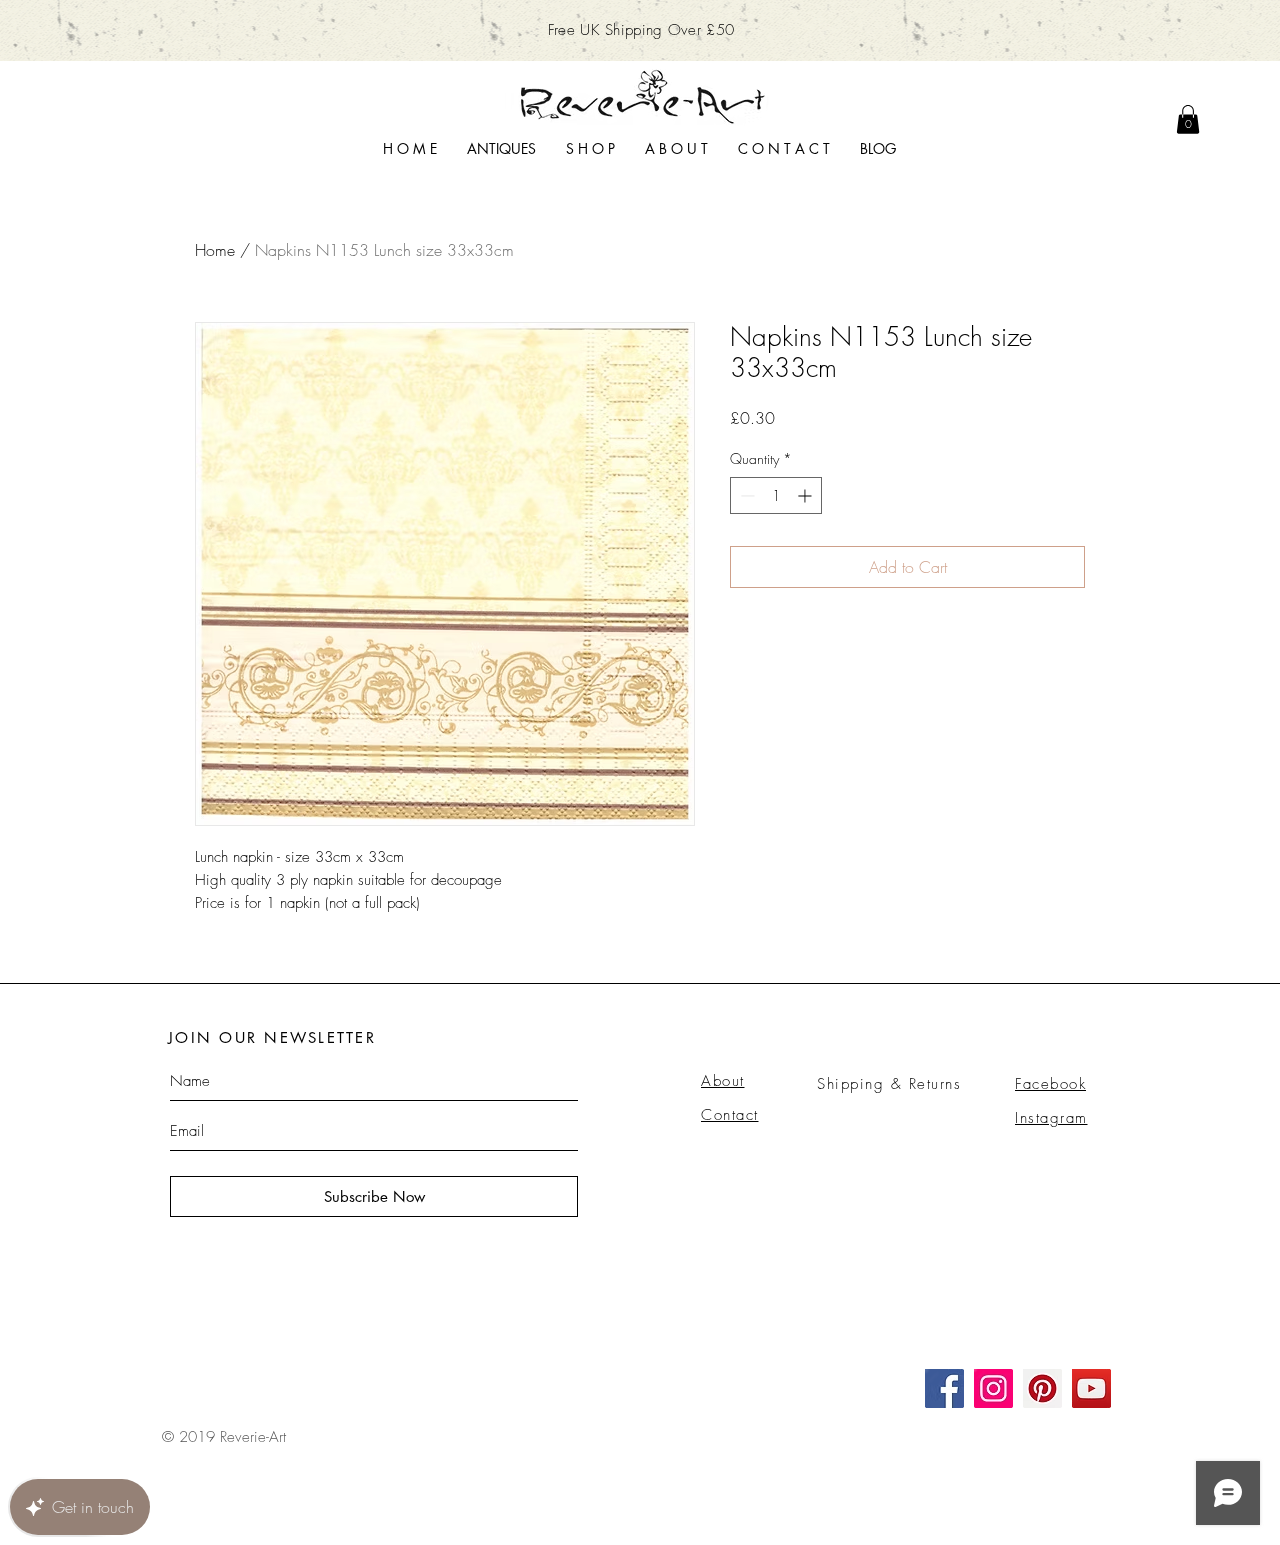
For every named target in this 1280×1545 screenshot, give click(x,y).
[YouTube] (1091, 1388)
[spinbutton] (776, 495)
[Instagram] (993, 1388)
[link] (1188, 119)
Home (215, 250)
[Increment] (806, 495)
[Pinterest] (1042, 1388)
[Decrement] (745, 495)
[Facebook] (944, 1388)
